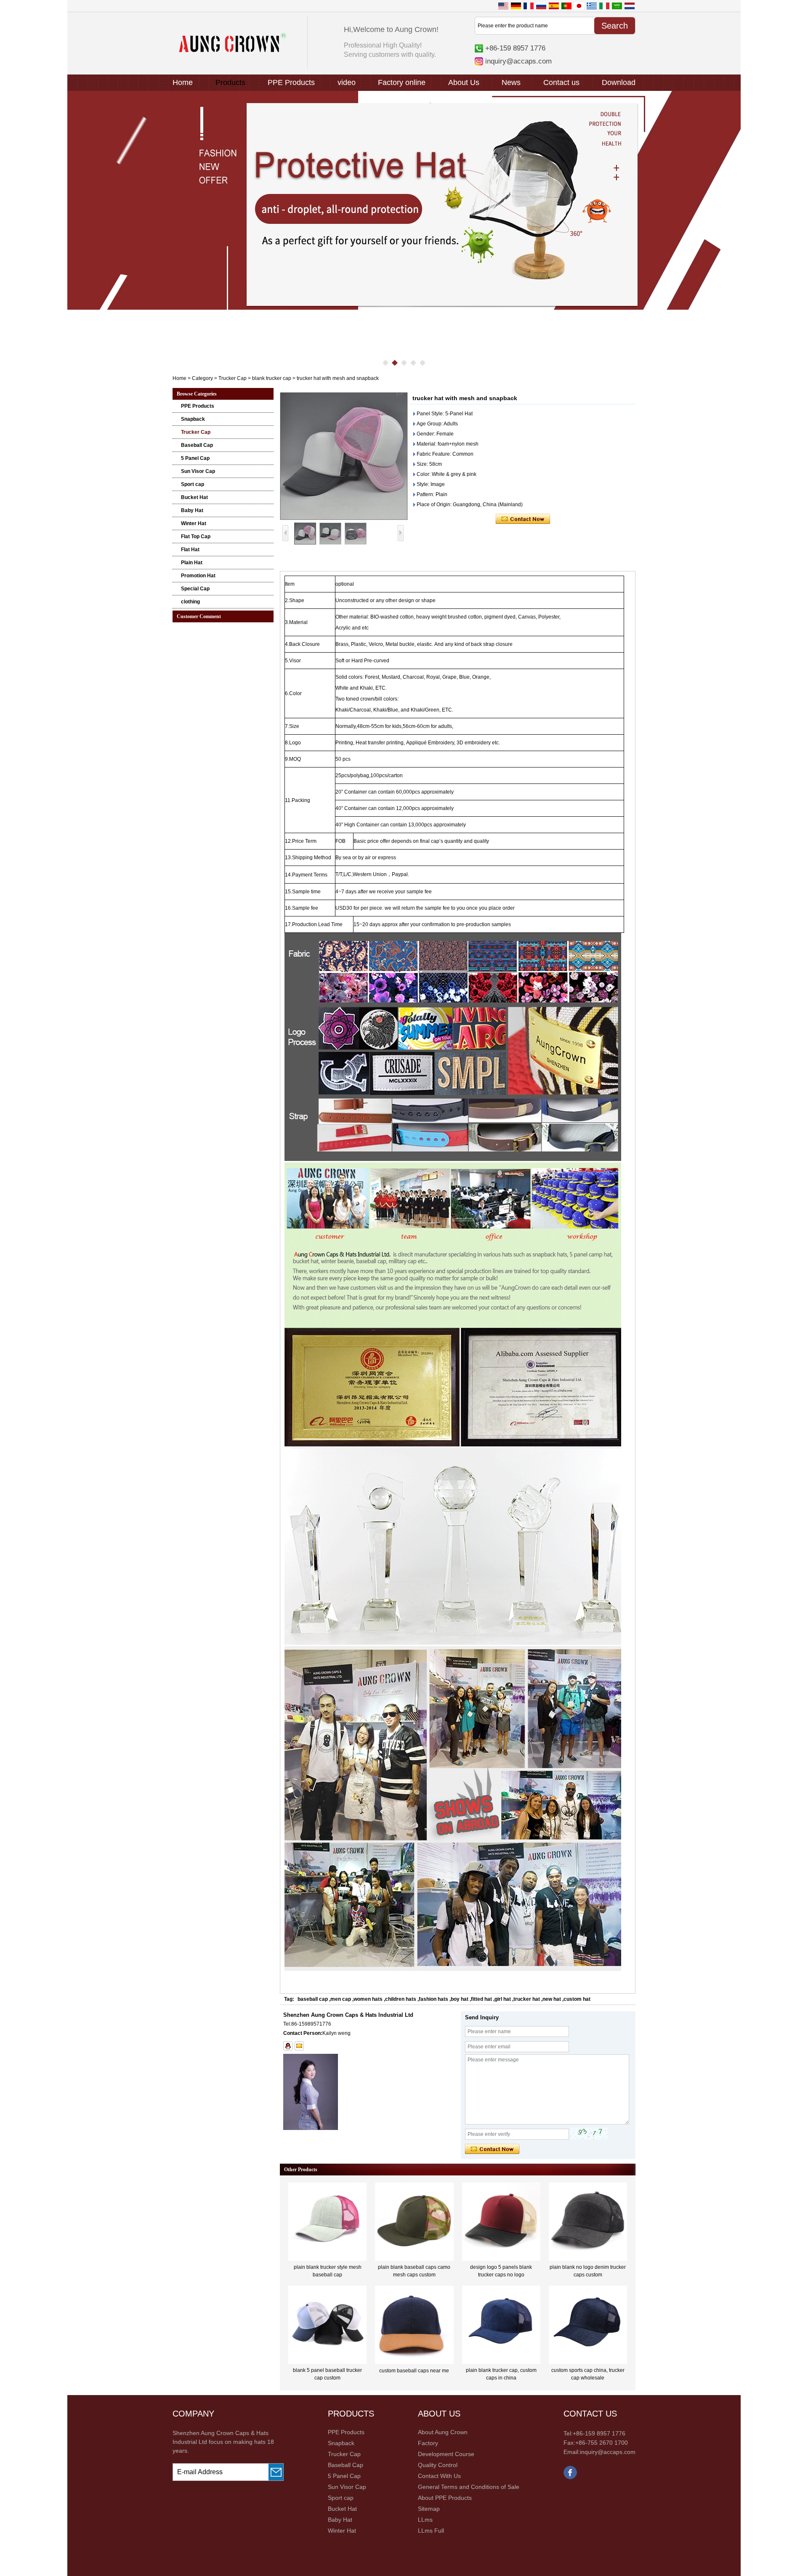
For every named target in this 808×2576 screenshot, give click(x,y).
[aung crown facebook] (570, 2478)
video (347, 82)
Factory (428, 2443)
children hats (401, 1999)
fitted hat (481, 1999)
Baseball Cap (197, 445)
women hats (368, 1999)
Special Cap (195, 589)
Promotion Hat (198, 576)
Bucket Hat (194, 497)
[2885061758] (288, 2046)
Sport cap (193, 484)
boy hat (460, 1999)
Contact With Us (439, 2476)
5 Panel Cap (195, 458)
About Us (464, 82)
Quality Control (438, 2465)
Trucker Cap (233, 378)
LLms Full (431, 2531)
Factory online (402, 82)
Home (183, 82)
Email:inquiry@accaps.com (599, 2452)
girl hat (503, 1999)
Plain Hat (192, 563)
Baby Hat (192, 510)
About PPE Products (445, 2498)
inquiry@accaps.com (518, 61)
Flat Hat (190, 550)
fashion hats (433, 1999)
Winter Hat (194, 523)
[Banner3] (404, 200)
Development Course (446, 2454)
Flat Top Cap (196, 536)
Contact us (561, 82)
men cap (341, 1999)
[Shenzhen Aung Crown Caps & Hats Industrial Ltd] (233, 50)
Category (202, 378)
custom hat (577, 1999)
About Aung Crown (443, 2432)
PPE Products (291, 82)
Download (619, 82)
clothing (190, 602)
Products (230, 82)
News (511, 82)
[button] (385, 363)
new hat (552, 1999)
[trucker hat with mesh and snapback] (344, 456)
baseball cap (313, 1999)
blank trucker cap (272, 378)
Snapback (193, 419)
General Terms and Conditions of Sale (469, 2487)
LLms (425, 2520)
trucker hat (527, 1999)
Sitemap (429, 2509)
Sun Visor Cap (198, 471)
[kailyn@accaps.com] (299, 2046)
